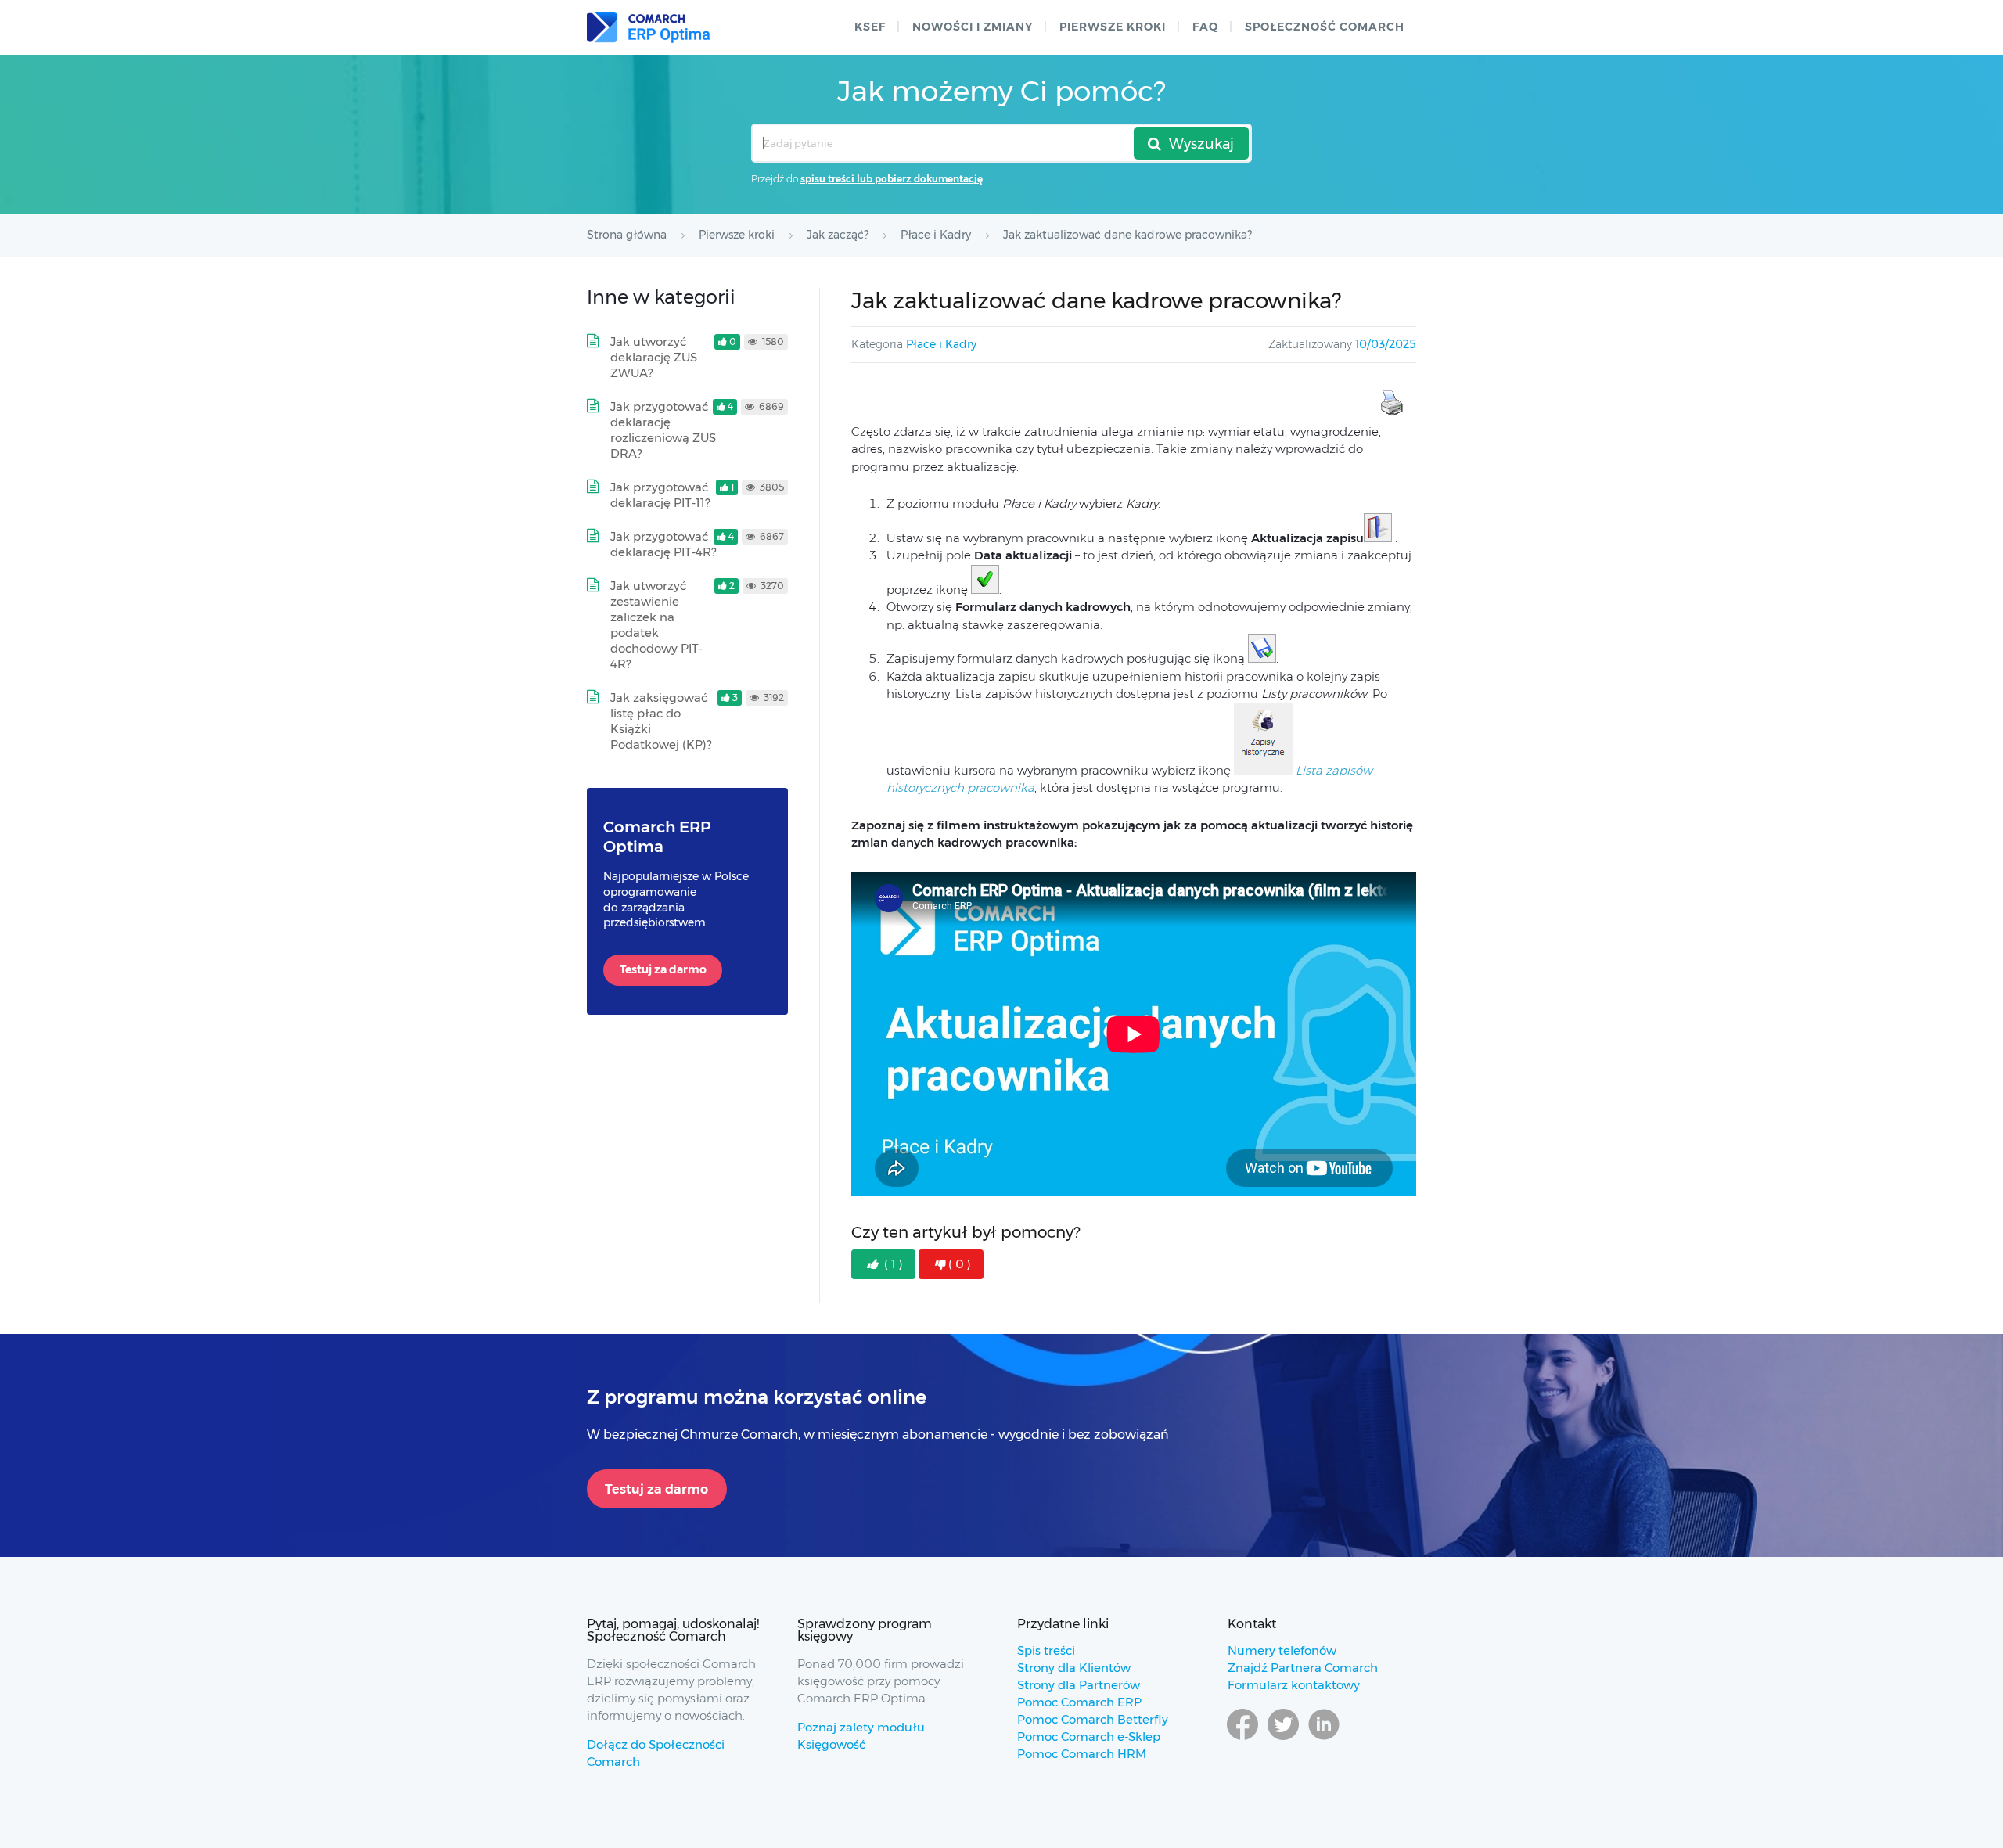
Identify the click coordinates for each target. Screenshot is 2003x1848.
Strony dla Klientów (1074, 1668)
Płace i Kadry (941, 344)
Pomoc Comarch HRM (1082, 1754)
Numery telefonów (1282, 1650)
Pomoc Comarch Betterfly (1093, 1719)
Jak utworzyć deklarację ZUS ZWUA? (654, 357)
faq (1205, 27)
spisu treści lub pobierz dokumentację (892, 179)
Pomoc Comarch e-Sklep (1089, 1737)
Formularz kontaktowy (1294, 1685)
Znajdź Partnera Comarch (1303, 1668)
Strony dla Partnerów (1079, 1685)
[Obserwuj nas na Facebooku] (1242, 1739)
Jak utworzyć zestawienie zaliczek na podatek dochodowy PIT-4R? (656, 625)
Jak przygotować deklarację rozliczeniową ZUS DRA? (663, 430)
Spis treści (1046, 1650)
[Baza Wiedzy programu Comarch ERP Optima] (648, 27)
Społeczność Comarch (1325, 27)
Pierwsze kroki (1113, 27)
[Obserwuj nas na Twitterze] (1283, 1739)
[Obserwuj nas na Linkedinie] (1324, 1739)
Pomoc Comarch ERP (1079, 1702)
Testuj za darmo (663, 969)
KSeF (870, 27)
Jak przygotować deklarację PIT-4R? (663, 544)
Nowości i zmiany (973, 27)
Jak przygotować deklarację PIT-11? (660, 495)
